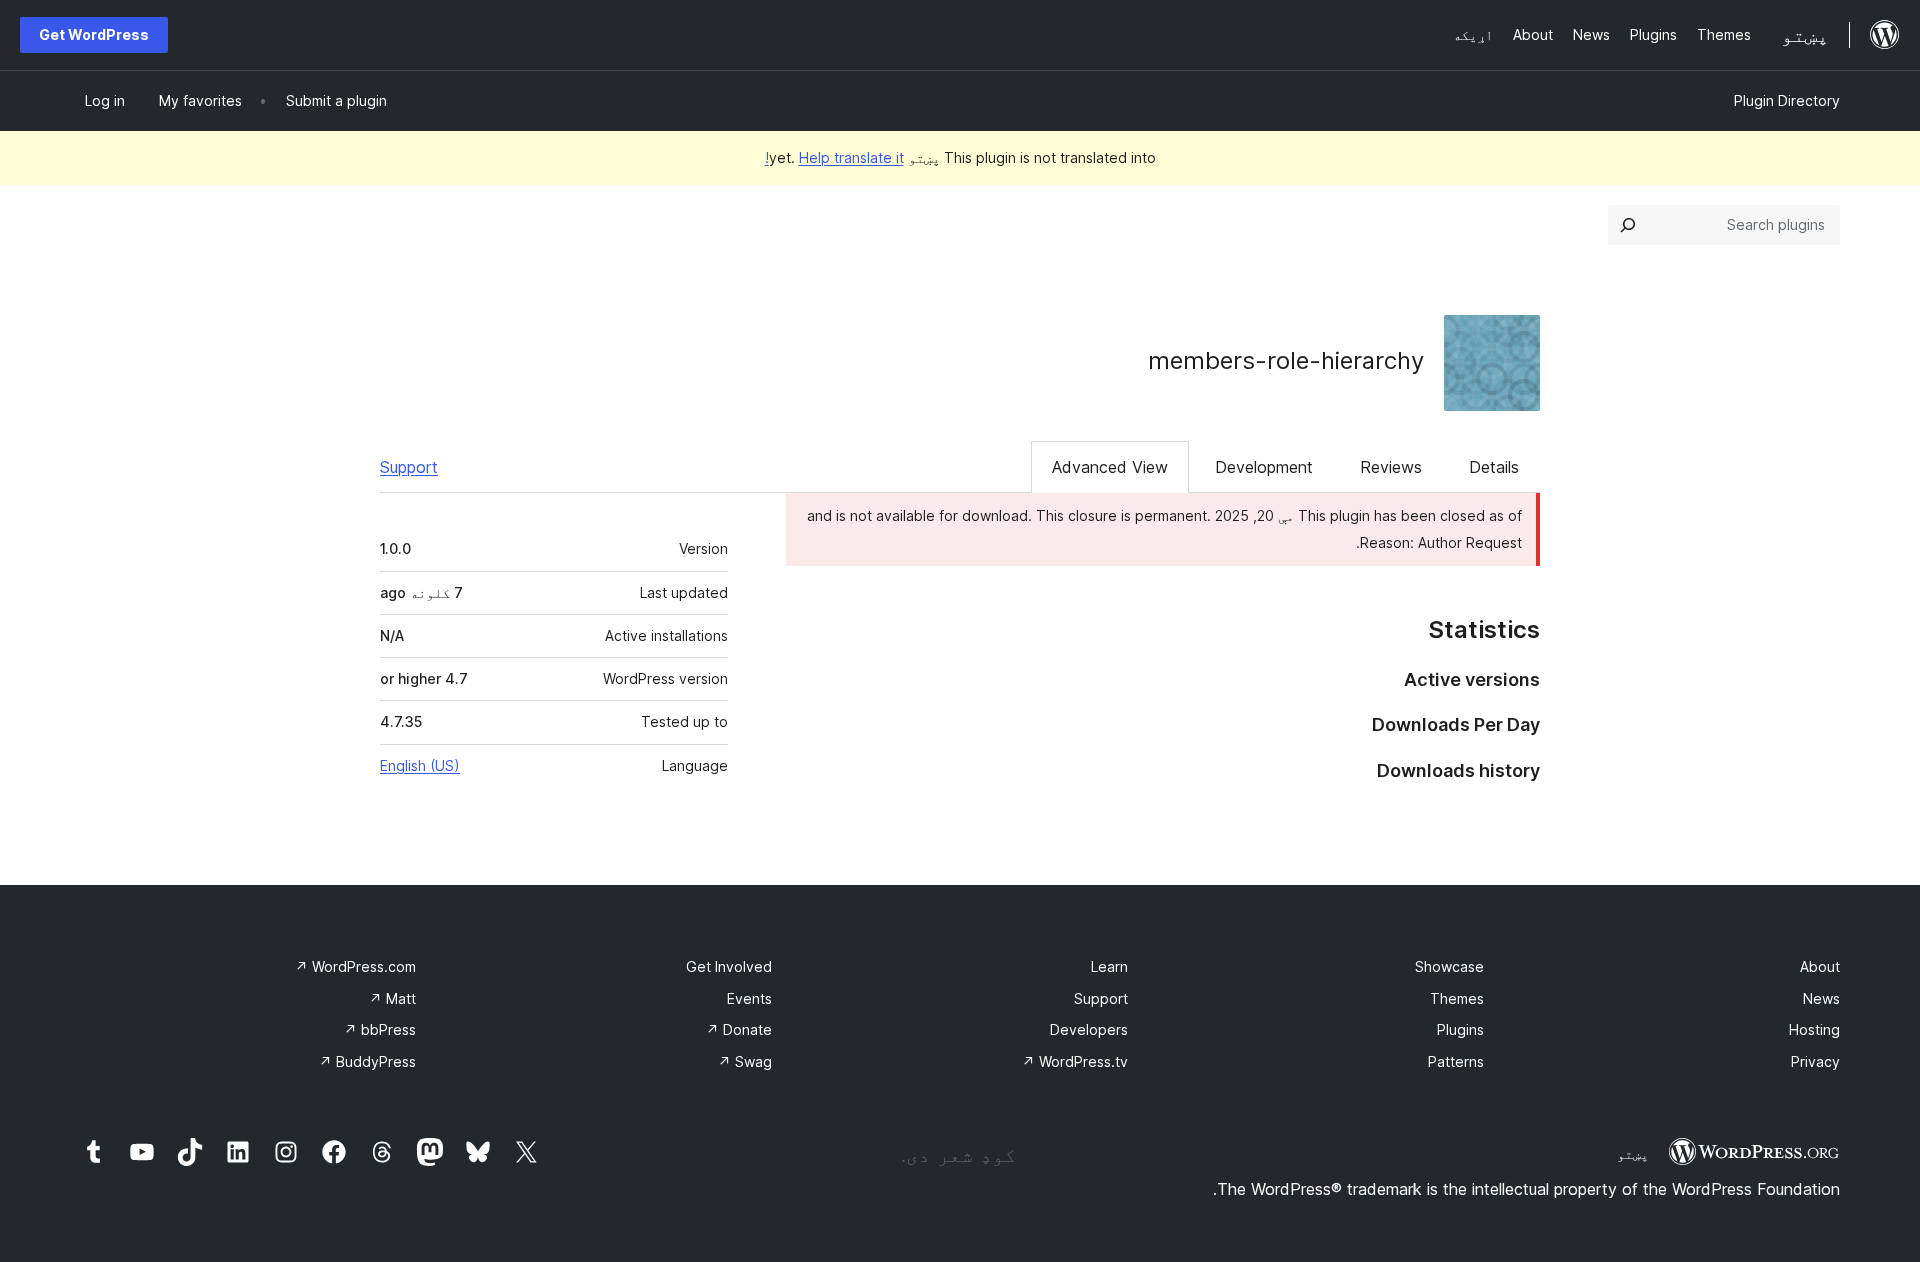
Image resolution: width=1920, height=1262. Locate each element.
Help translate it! (834, 157)
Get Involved (729, 966)
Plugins (1460, 1029)
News (1821, 998)
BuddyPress (367, 1061)
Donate (739, 1029)
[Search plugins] (1628, 225)
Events (749, 998)
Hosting (1814, 1029)
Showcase (1449, 966)
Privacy (1815, 1061)
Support (409, 467)
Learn (1109, 966)
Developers (1089, 1029)
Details (1494, 467)
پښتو (1633, 1154)
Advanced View (1110, 467)
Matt (392, 998)
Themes (1457, 998)
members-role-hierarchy (1286, 360)
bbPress (380, 1029)
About (1820, 966)
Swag (745, 1061)
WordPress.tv (1075, 1061)
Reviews (1391, 467)
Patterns (1456, 1061)
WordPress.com (355, 966)
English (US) (420, 765)
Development (1264, 467)
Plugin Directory (1787, 100)
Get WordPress (94, 34)
